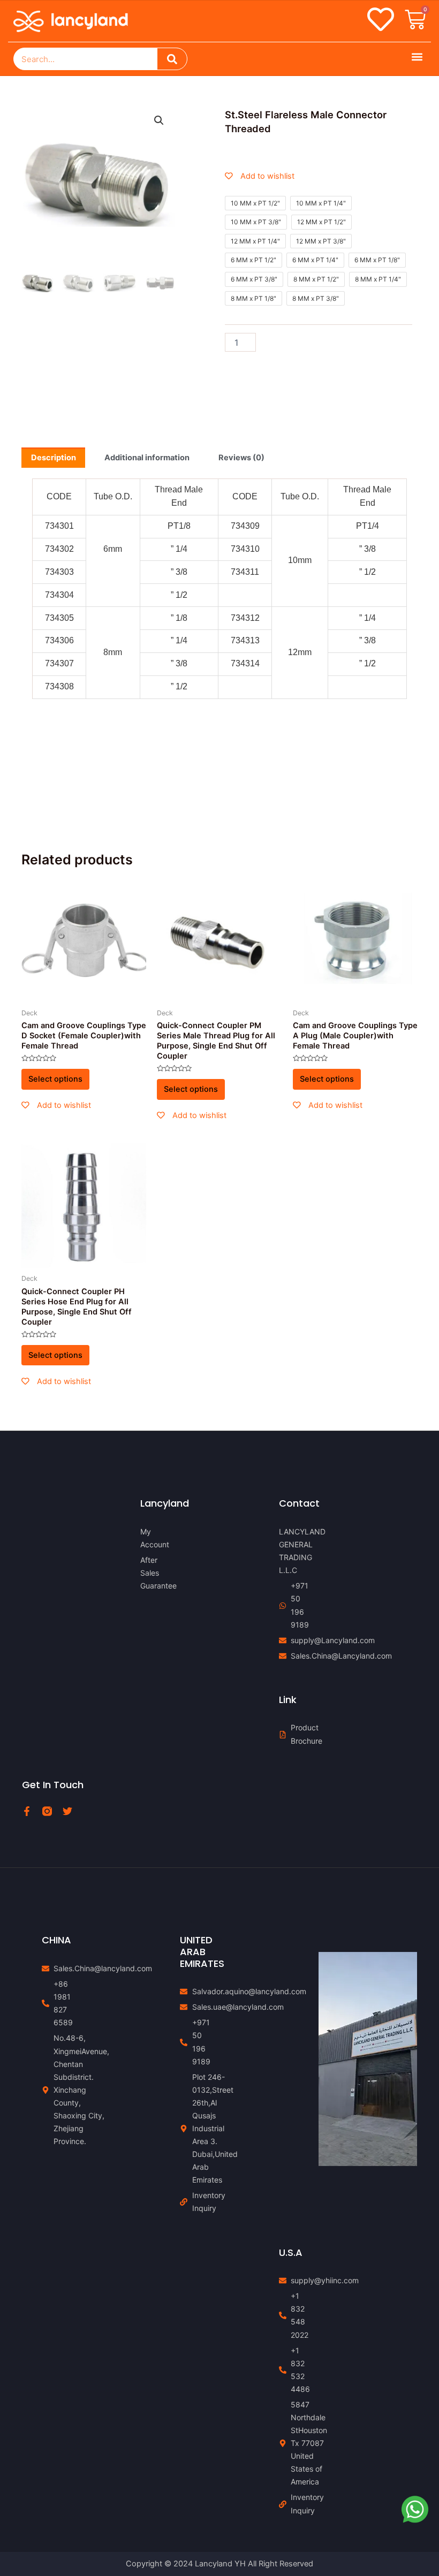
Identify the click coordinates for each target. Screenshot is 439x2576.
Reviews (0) (241, 458)
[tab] (53, 458)
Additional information (147, 458)
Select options (55, 1079)
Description (54, 458)
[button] (417, 56)
